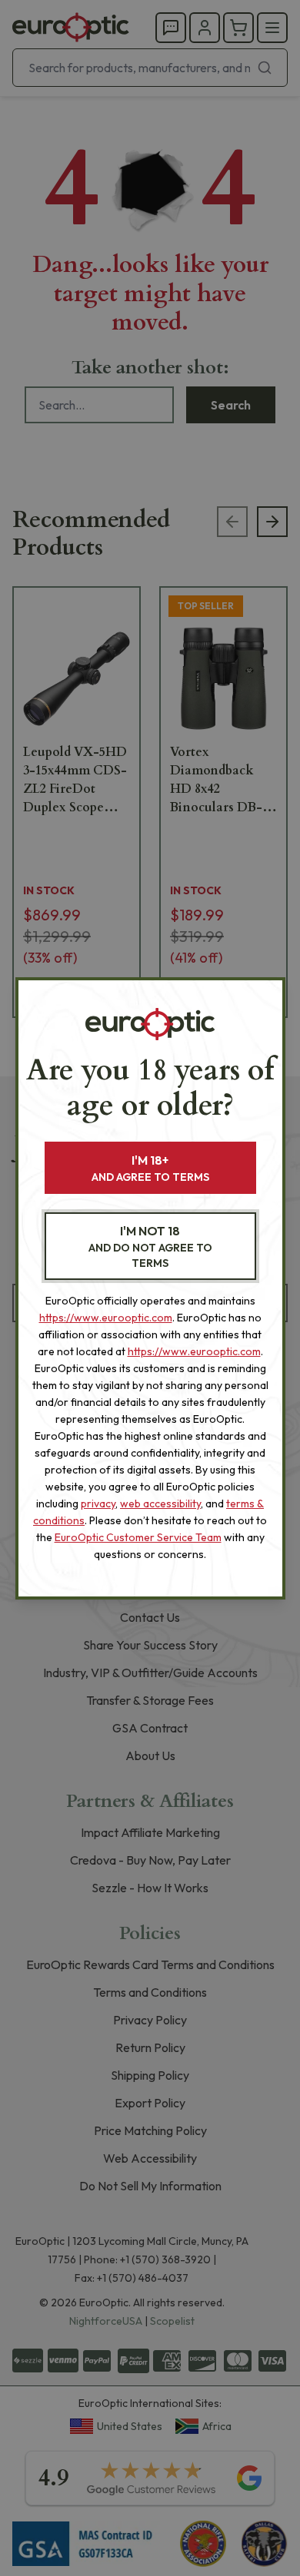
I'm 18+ (150, 1168)
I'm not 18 (150, 1247)
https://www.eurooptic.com (106, 1318)
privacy (98, 1503)
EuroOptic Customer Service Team (138, 1537)
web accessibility (160, 1503)
